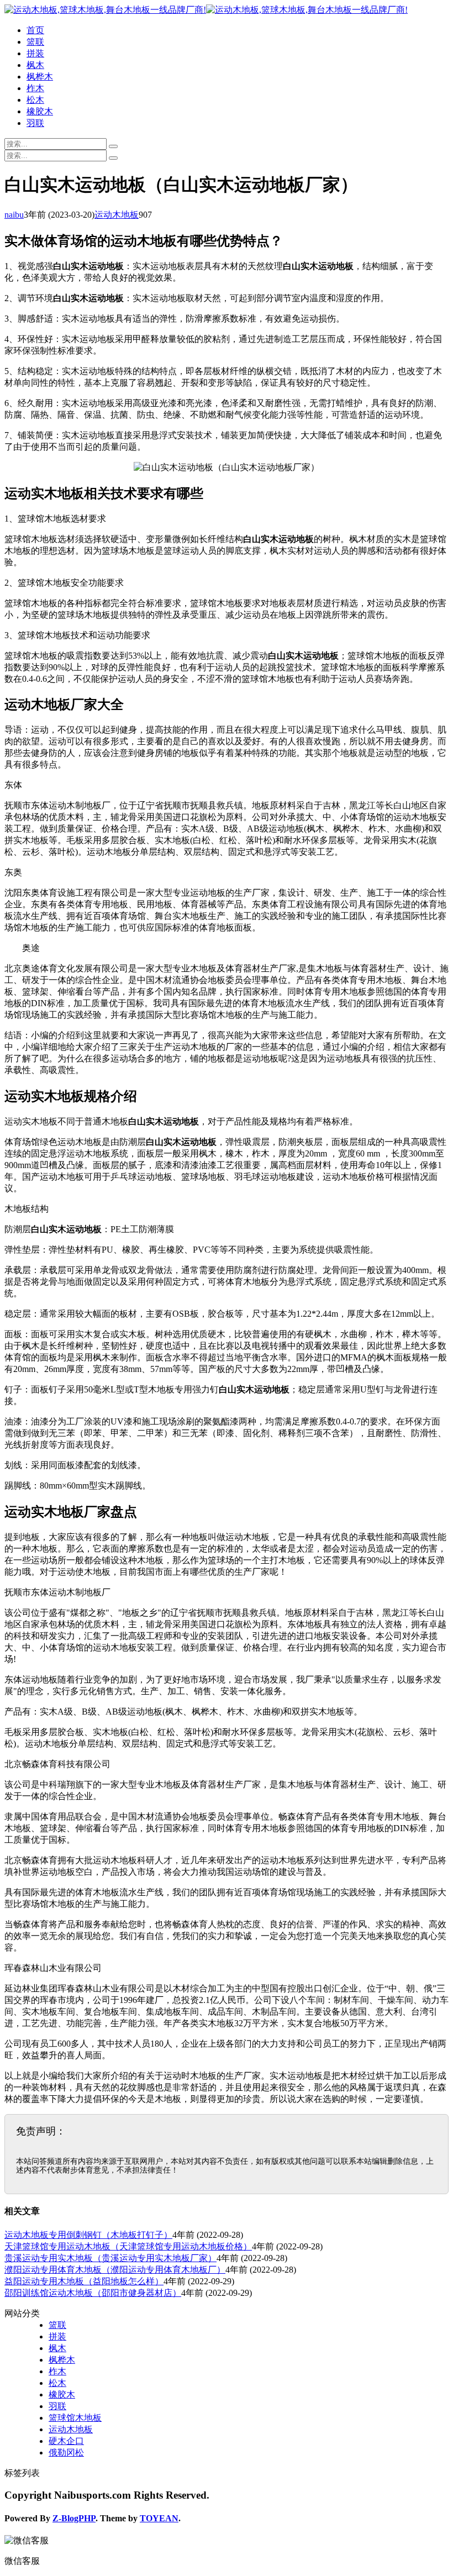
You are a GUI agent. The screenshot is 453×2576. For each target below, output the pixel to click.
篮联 (35, 42)
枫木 (35, 65)
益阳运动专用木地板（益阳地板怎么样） (84, 2281)
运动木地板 (117, 215)
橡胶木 (40, 111)
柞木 (35, 88)
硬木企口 (66, 2441)
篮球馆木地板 (75, 2418)
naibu (14, 215)
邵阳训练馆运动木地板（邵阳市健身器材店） (93, 2293)
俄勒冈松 (66, 2453)
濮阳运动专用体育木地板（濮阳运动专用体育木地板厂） (115, 2270)
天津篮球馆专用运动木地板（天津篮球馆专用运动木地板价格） (128, 2246)
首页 (35, 30)
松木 (35, 100)
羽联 (35, 123)
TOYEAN (159, 2518)
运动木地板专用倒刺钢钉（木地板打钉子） (88, 2235)
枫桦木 (40, 77)
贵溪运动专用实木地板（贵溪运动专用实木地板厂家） (110, 2258)
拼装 (35, 53)
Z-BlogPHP (74, 2518)
